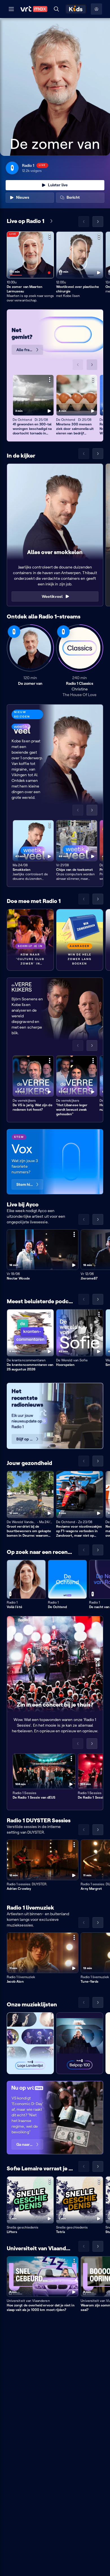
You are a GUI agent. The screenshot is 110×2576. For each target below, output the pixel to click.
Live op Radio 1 (26, 221)
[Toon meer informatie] (50, 237)
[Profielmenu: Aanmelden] (96, 9)
